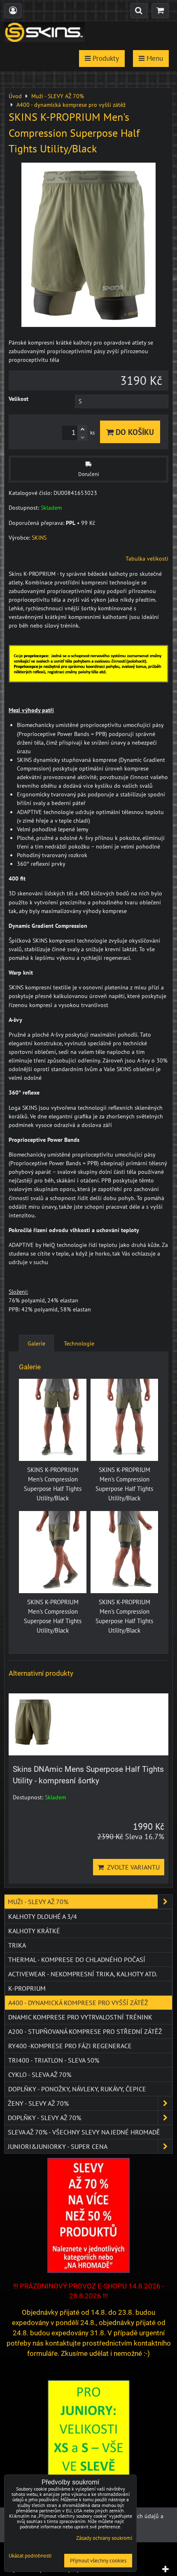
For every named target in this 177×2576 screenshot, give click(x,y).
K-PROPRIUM (27, 1988)
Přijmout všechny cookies (98, 2561)
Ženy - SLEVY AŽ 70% (38, 2103)
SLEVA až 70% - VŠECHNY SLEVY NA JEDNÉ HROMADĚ (84, 2132)
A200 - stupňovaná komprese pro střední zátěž (85, 2031)
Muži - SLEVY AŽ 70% (38, 1902)
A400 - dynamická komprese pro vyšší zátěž (78, 2003)
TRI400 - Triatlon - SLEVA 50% (54, 2060)
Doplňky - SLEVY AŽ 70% (44, 2118)
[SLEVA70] (88, 2271)
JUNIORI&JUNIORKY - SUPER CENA (58, 2146)
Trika (17, 1945)
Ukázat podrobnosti (30, 2556)
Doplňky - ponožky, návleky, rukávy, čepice (77, 2089)
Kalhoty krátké (34, 1931)
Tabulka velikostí (147, 559)
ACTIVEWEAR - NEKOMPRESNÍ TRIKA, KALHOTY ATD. (83, 1974)
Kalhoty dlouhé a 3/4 (43, 1916)
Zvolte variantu (132, 1867)
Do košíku (134, 432)
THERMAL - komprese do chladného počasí (77, 1960)
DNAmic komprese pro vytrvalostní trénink (80, 2017)
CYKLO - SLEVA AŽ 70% (40, 2075)
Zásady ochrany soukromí (104, 2538)
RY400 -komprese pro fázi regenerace (70, 2046)
